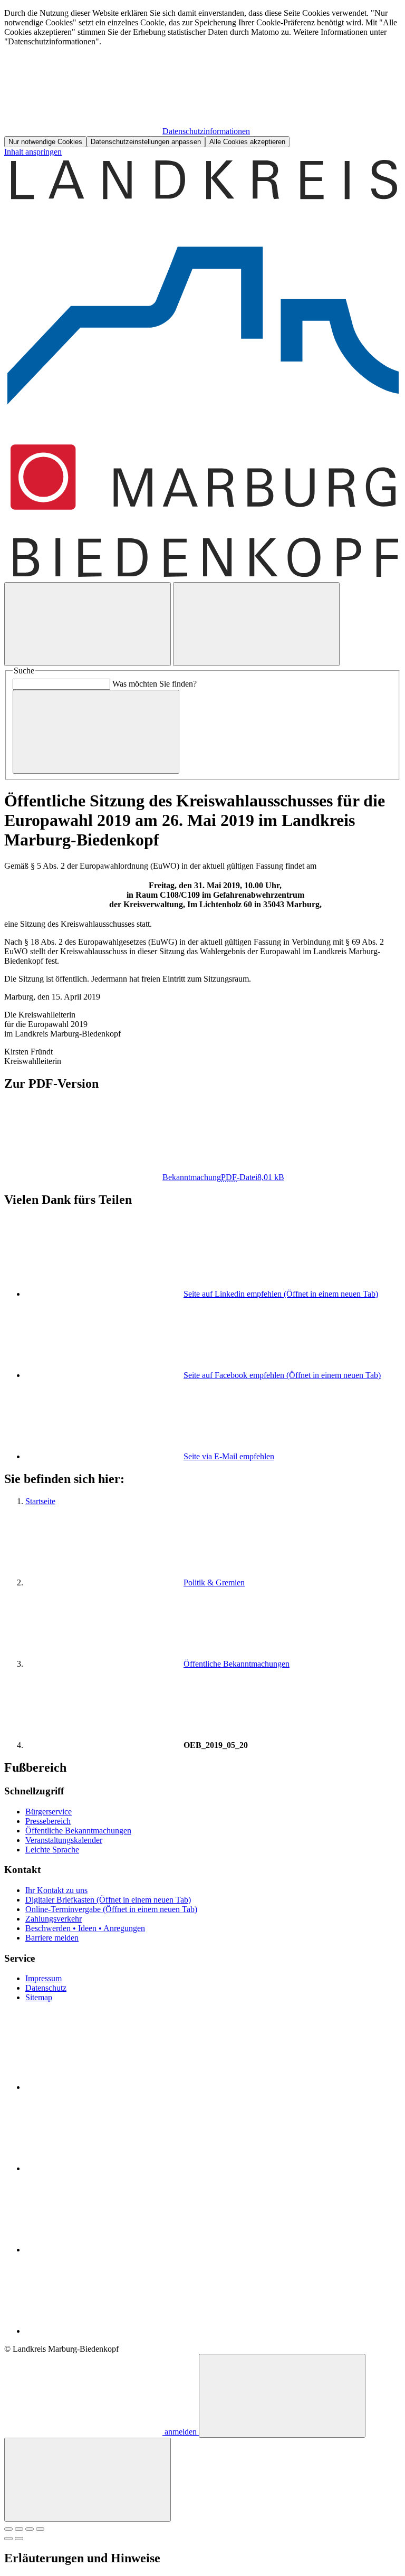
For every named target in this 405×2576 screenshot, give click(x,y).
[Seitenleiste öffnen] (256, 624)
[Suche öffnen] (88, 624)
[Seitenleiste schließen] (88, 2480)
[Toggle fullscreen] (30, 2529)
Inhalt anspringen (33, 152)
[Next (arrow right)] (19, 2539)
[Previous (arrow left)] (8, 2539)
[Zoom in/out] (40, 2529)
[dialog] (202, 78)
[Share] (19, 2529)
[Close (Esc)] (8, 2529)
